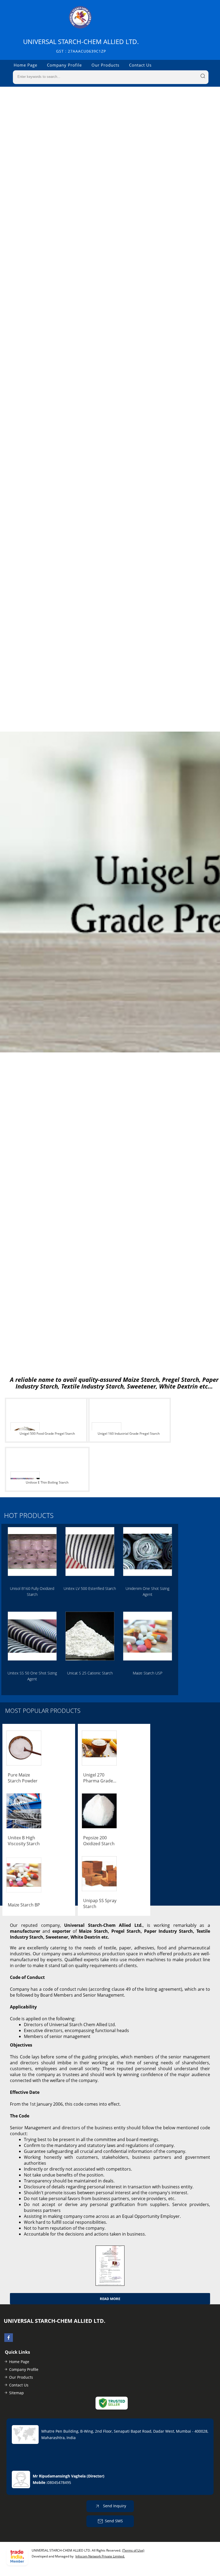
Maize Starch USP (148, 1673)
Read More (110, 2299)
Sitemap (16, 2393)
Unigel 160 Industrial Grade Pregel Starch (129, 1434)
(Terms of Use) (133, 2550)
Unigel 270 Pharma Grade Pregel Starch (98, 1778)
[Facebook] (9, 2340)
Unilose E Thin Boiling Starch (47, 1482)
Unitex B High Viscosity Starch (24, 1841)
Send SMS (114, 2521)
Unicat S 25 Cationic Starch (90, 1673)
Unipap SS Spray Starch (100, 1903)
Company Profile (64, 65)
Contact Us (140, 65)
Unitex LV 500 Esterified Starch (90, 1588)
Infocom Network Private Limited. (100, 2556)
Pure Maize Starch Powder (23, 1778)
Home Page (25, 65)
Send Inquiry (114, 2506)
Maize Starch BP (24, 1905)
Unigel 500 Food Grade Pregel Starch (47, 1434)
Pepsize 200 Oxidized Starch (99, 1841)
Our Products (105, 65)
